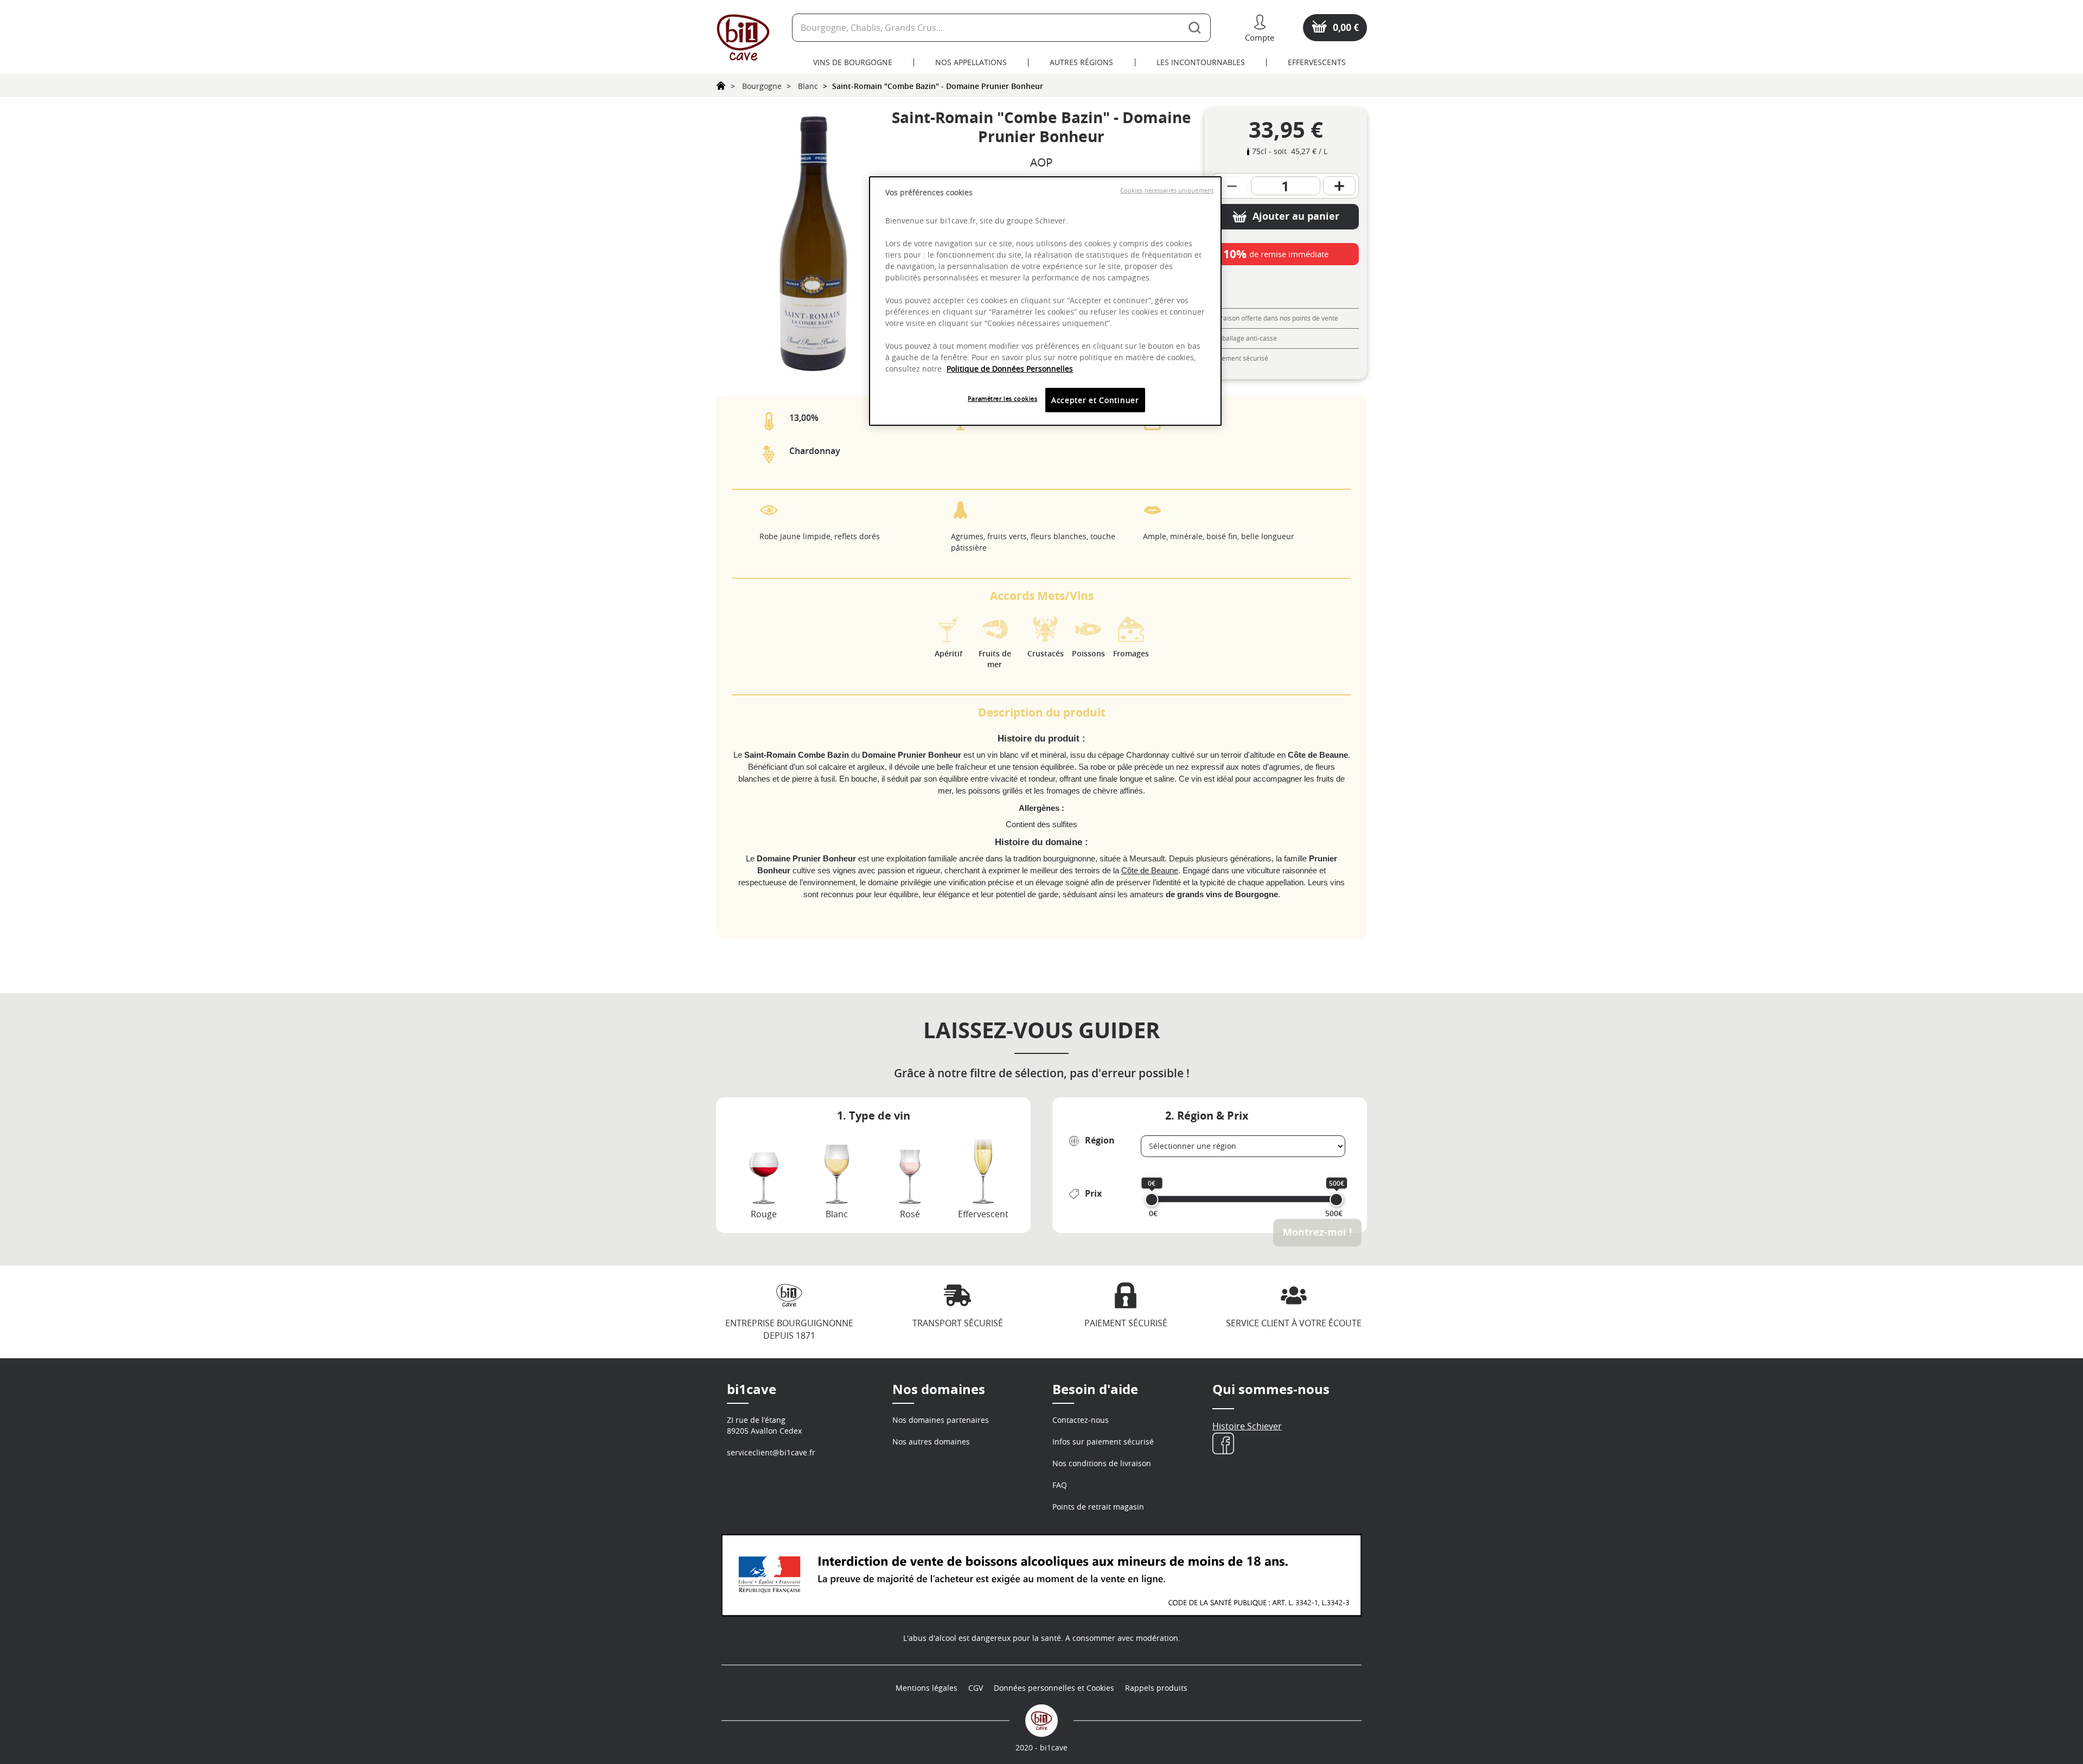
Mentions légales (927, 1688)
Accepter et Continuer (1095, 400)
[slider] (1152, 1200)
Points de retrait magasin (1098, 1507)
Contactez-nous (1081, 1420)
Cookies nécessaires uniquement (1167, 190)
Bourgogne (762, 86)
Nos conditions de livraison (1102, 1463)
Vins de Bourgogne (853, 62)
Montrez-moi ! (1317, 1232)
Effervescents (1317, 62)
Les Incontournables (1201, 62)
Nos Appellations (971, 62)
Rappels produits (1156, 1688)
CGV (976, 1688)
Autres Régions (1081, 62)
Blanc (808, 86)
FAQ (1060, 1485)
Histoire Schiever (1247, 1426)
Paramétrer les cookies (1003, 398)
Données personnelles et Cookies (1054, 1688)
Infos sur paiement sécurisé (1103, 1442)
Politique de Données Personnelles (1010, 369)
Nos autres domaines (931, 1442)
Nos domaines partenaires (941, 1420)
